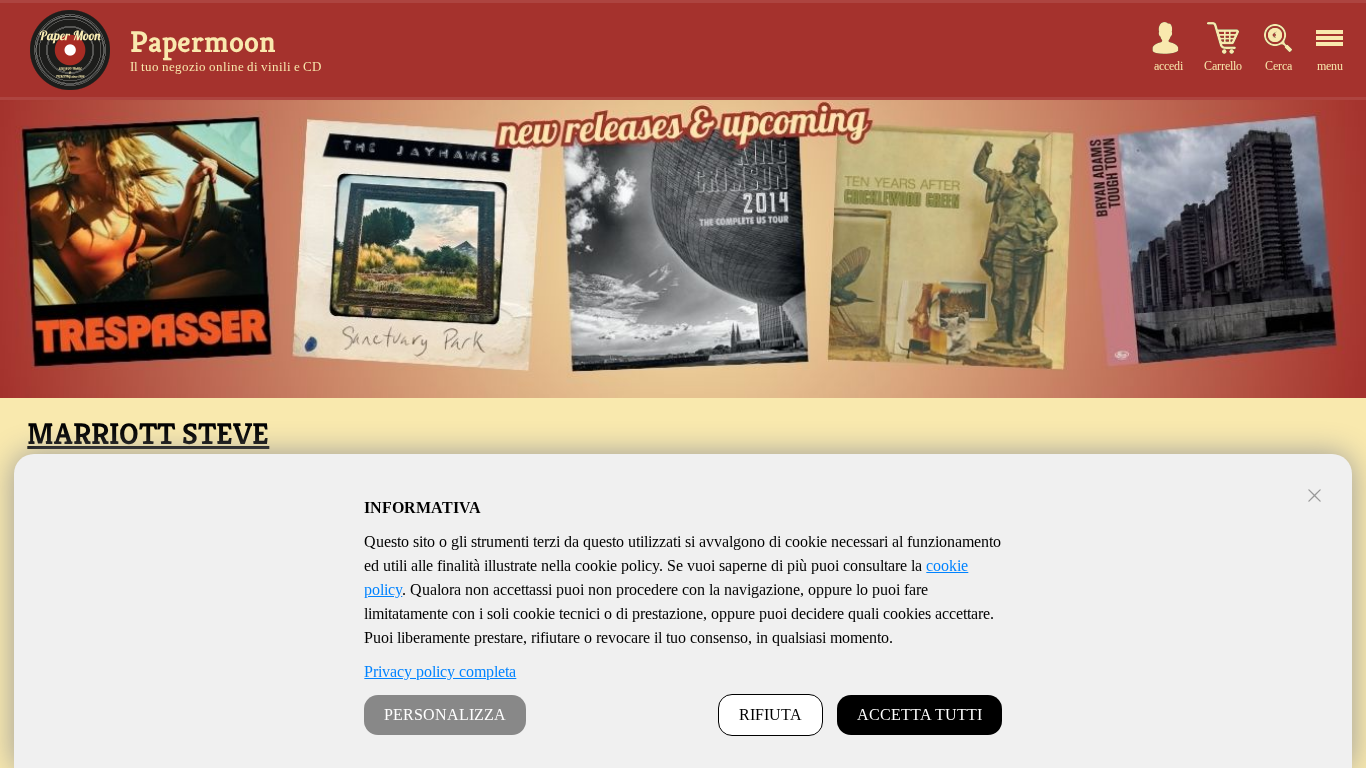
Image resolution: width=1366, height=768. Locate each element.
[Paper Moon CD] (70, 50)
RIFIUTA (770, 714)
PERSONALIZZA (445, 714)
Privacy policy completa (440, 671)
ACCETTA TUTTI (919, 714)
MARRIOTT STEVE (148, 434)
